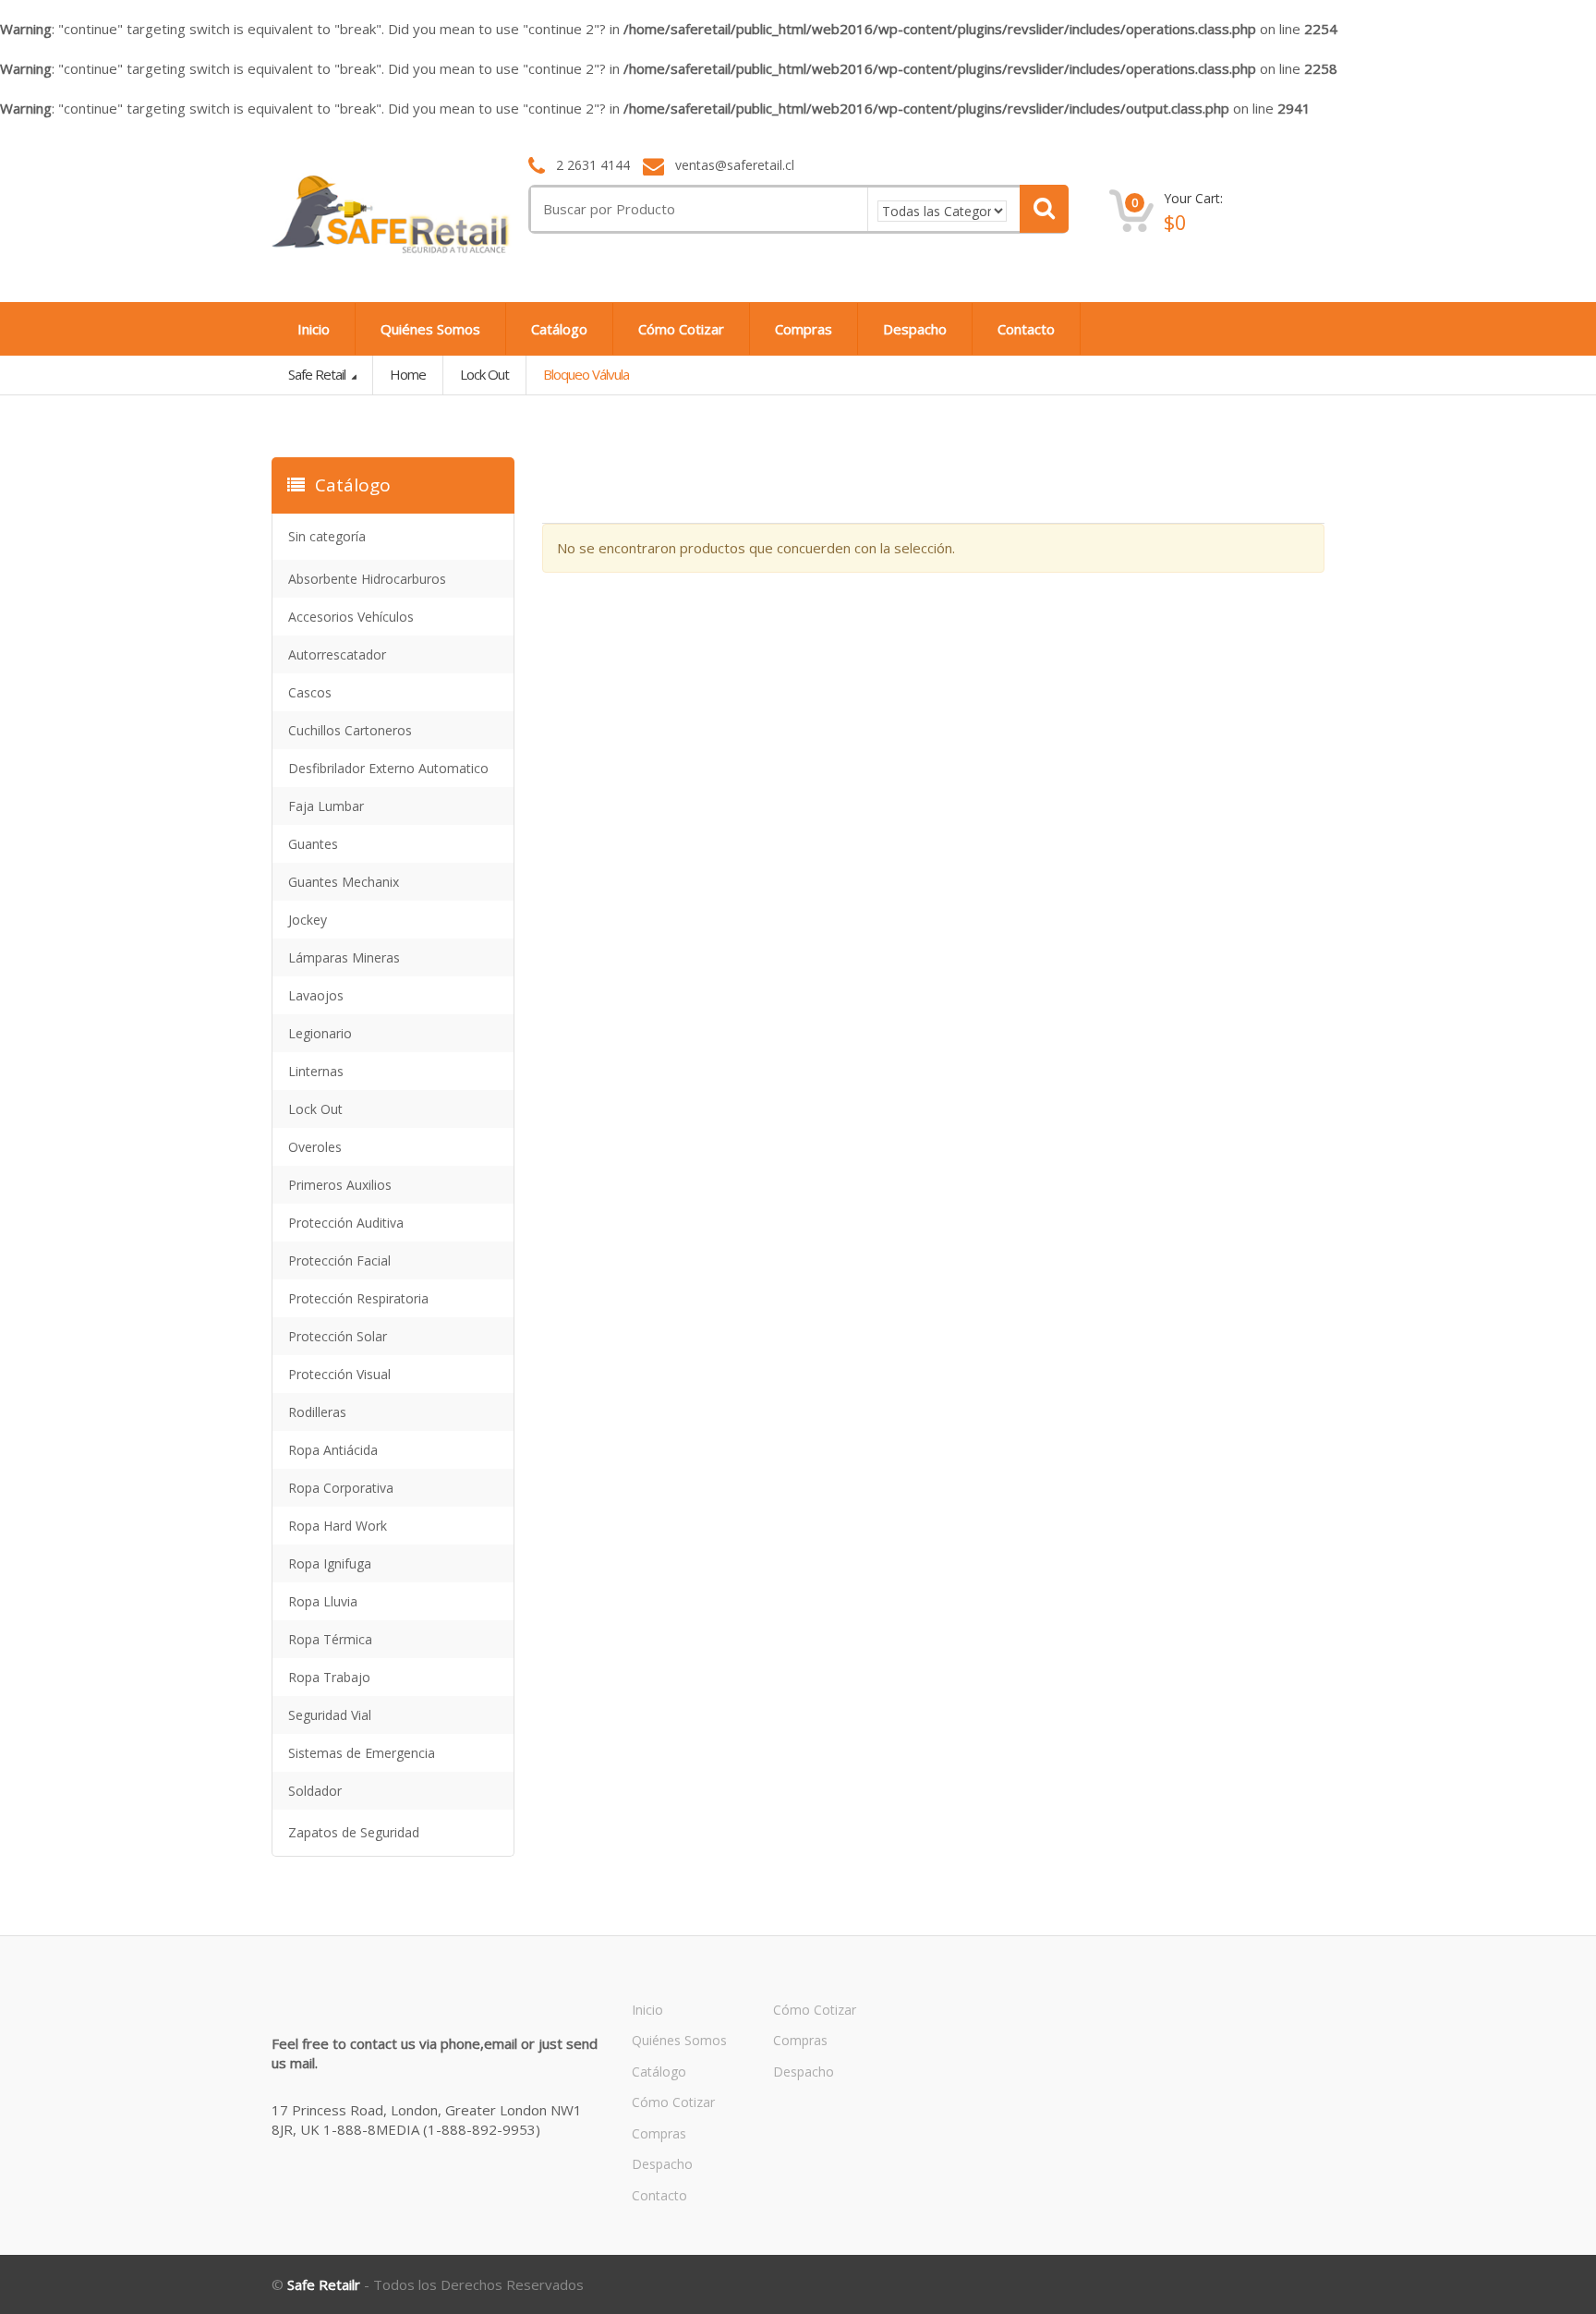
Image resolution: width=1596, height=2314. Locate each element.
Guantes (313, 844)
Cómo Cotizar (681, 329)
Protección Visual (339, 1374)
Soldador (315, 1791)
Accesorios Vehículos (351, 617)
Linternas (316, 1071)
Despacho (915, 329)
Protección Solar (338, 1336)
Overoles (315, 1147)
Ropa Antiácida (333, 1450)
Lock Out (484, 374)
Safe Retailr (324, 2284)
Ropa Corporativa (341, 1488)
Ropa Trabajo (329, 1677)
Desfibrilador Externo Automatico (388, 768)
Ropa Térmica (330, 1639)
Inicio (314, 329)
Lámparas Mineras (344, 957)
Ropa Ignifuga (330, 1563)
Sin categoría (327, 536)
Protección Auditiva (346, 1223)
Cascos (310, 692)
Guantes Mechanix (344, 882)
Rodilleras (317, 1412)
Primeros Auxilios (340, 1185)
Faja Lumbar (326, 806)
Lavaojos (316, 995)
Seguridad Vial (330, 1715)
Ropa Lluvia (323, 1601)
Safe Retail (318, 374)
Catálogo (559, 329)
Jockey (308, 920)
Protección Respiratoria (358, 1298)
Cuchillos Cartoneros (350, 730)
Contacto (1026, 329)
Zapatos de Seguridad (354, 1832)
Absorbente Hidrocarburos (367, 579)
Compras (804, 329)
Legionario (320, 1033)
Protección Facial (339, 1260)
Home (408, 374)
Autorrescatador (337, 654)
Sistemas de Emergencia (362, 1753)
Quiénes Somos (430, 329)
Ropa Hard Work (338, 1526)
